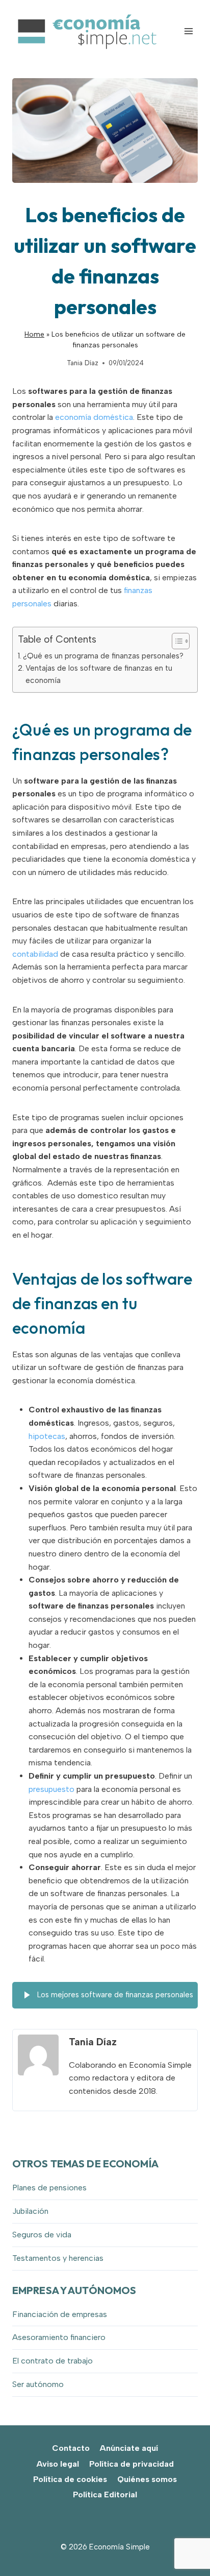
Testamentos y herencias (58, 2258)
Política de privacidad (132, 2464)
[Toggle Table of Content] (176, 641)
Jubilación (30, 2211)
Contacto (71, 2448)
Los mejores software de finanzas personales (114, 1995)
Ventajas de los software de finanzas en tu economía (99, 674)
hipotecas (47, 1436)
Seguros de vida (42, 2235)
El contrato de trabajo (52, 2361)
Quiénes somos (147, 2479)
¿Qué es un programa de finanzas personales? (103, 656)
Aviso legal (58, 2464)
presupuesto (51, 1789)
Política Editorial (105, 2495)
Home (34, 334)
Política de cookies (70, 2479)
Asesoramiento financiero (59, 2337)
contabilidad (35, 954)
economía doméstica (94, 417)
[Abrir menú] (188, 31)
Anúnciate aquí (129, 2448)
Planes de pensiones (49, 2188)
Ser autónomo (38, 2384)
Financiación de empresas (60, 2314)
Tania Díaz (83, 363)
